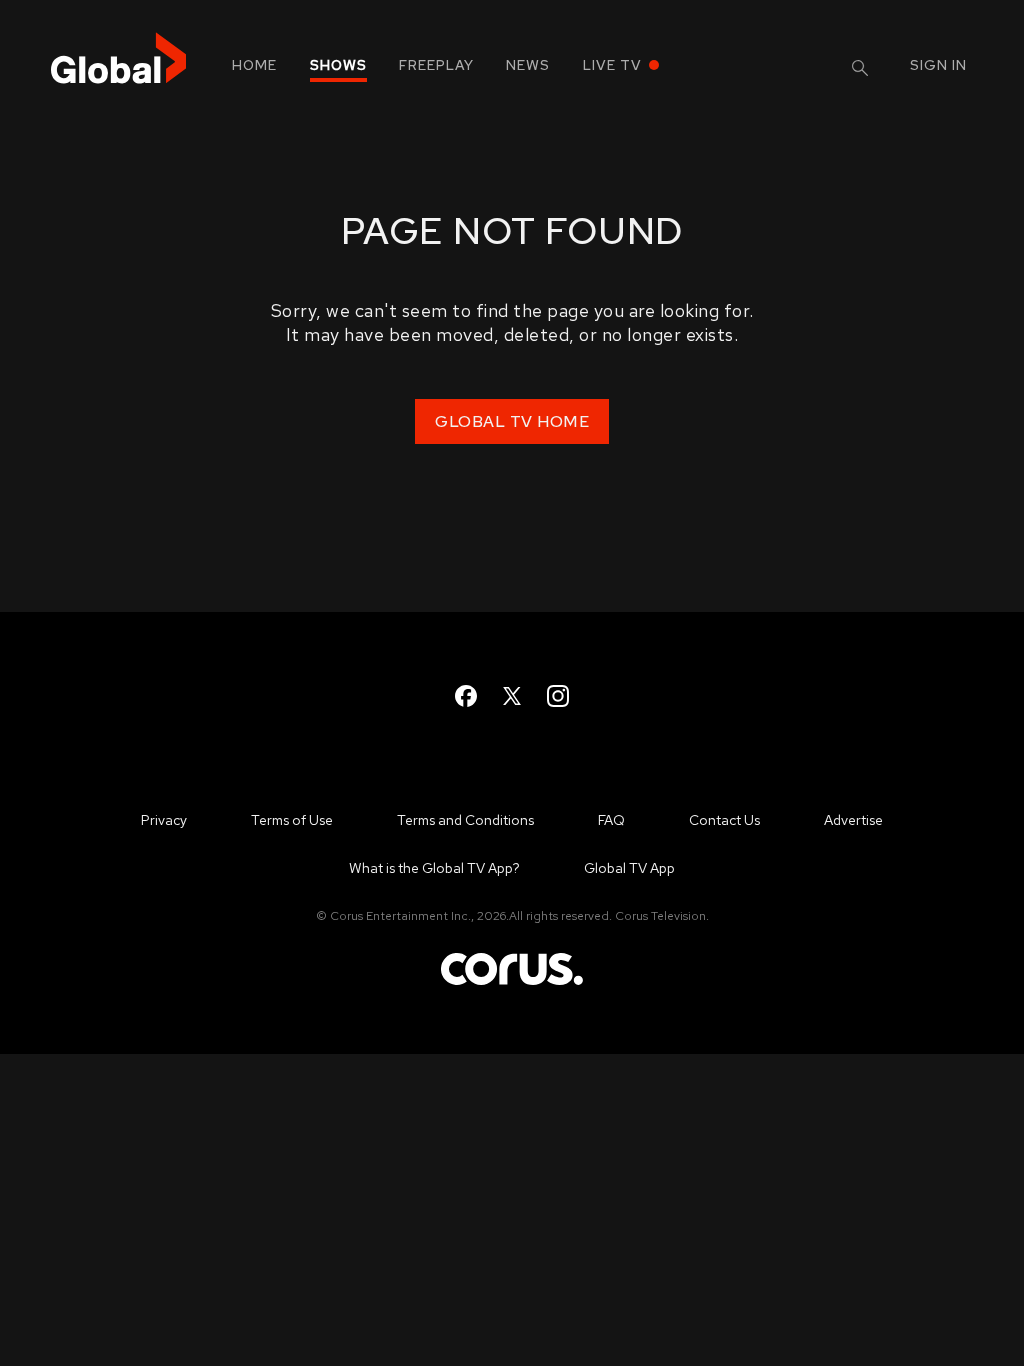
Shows (338, 65)
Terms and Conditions (465, 820)
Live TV (612, 65)
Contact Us (724, 820)
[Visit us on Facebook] (466, 696)
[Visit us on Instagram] (558, 696)
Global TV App (629, 868)
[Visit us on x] (512, 696)
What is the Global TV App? (434, 868)
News (528, 65)
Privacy (164, 820)
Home (254, 65)
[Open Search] (860, 68)
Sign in (938, 65)
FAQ (611, 820)
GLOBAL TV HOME (512, 421)
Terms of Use (292, 820)
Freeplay (436, 65)
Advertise (853, 820)
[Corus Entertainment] (512, 983)
